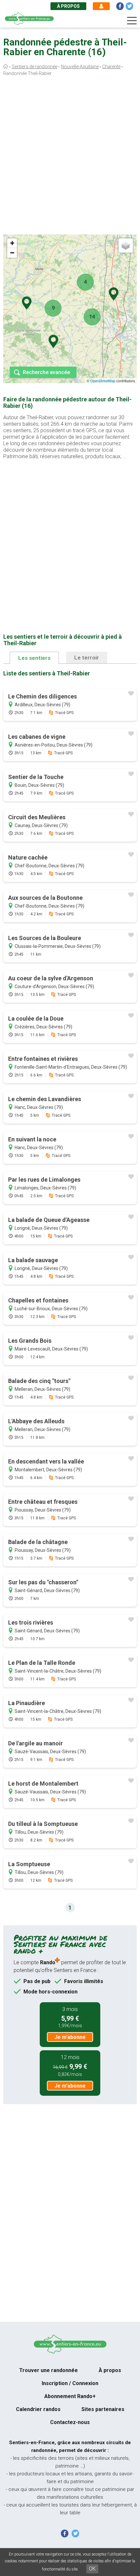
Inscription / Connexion (70, 2383)
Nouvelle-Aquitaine (80, 67)
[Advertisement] (70, 157)
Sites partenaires (103, 2409)
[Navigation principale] (132, 21)
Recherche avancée (46, 372)
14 (92, 317)
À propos (68, 6)
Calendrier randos (38, 2409)
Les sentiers (34, 658)
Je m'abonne (70, 2037)
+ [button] (12, 243)
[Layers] (126, 245)
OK (92, 2569)
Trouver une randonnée (49, 2370)
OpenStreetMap (103, 381)
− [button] (12, 253)
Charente (111, 67)
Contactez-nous (70, 2422)
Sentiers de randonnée (35, 67)
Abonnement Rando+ (70, 2396)
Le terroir (87, 658)
